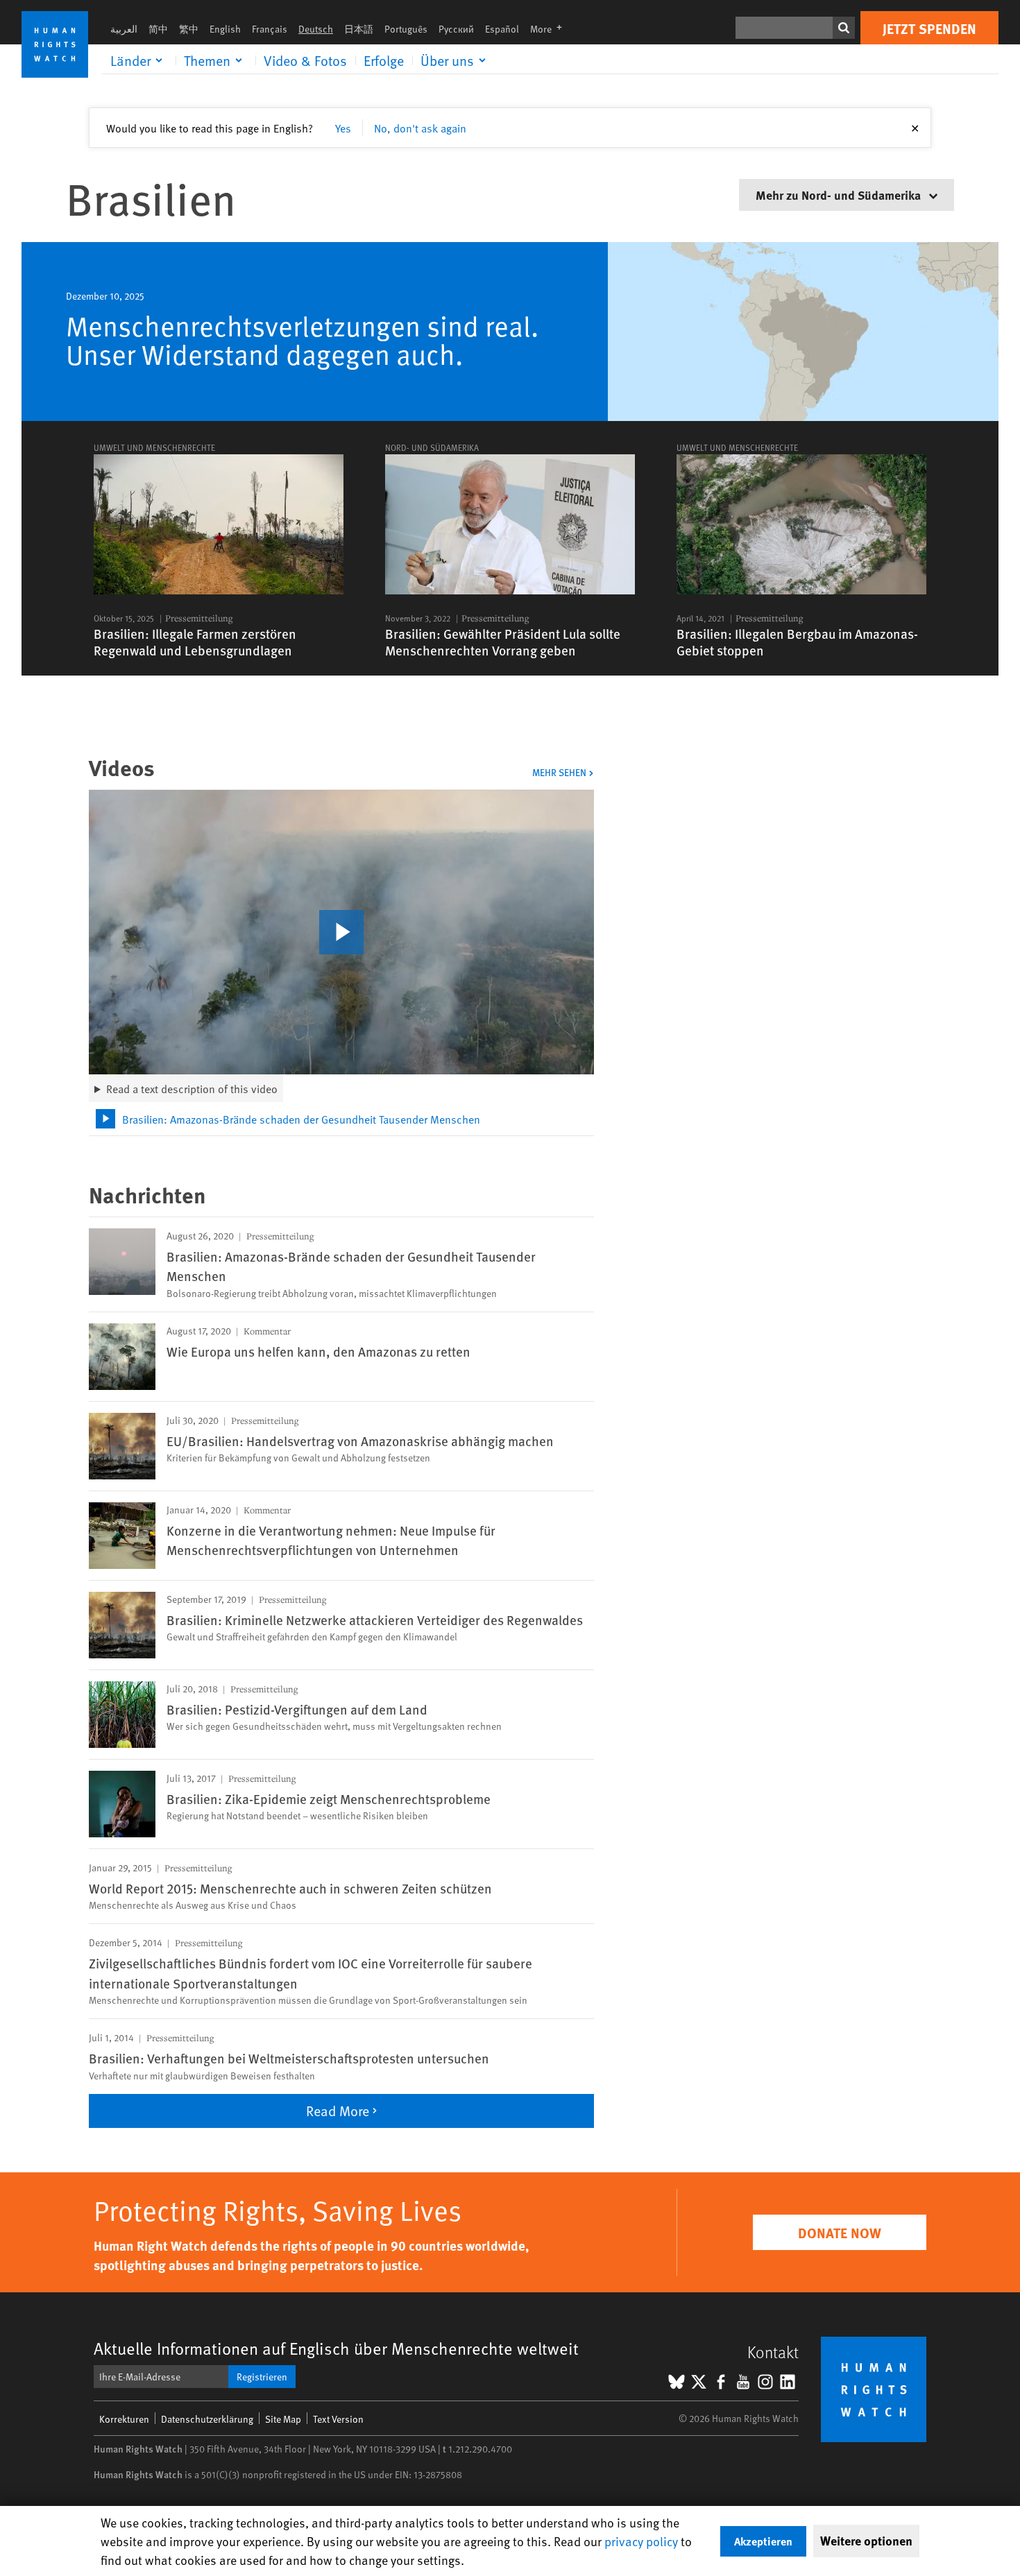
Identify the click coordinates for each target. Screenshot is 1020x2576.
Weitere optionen (866, 2541)
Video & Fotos (305, 60)
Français (270, 29)
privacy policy (641, 2541)
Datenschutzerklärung (207, 2419)
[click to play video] (341, 932)
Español (502, 29)
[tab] (341, 1119)
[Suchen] (844, 28)
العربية (124, 29)
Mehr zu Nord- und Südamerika (840, 195)
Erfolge (384, 60)
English (225, 29)
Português (406, 29)
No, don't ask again (420, 128)
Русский (456, 29)
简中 (158, 29)
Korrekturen (124, 2419)
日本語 (359, 29)
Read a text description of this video (192, 1088)
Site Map (283, 2419)
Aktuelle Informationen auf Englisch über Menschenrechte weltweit (336, 2348)
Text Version (338, 2419)
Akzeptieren (763, 2541)
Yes (343, 128)
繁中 (189, 29)
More (550, 29)
